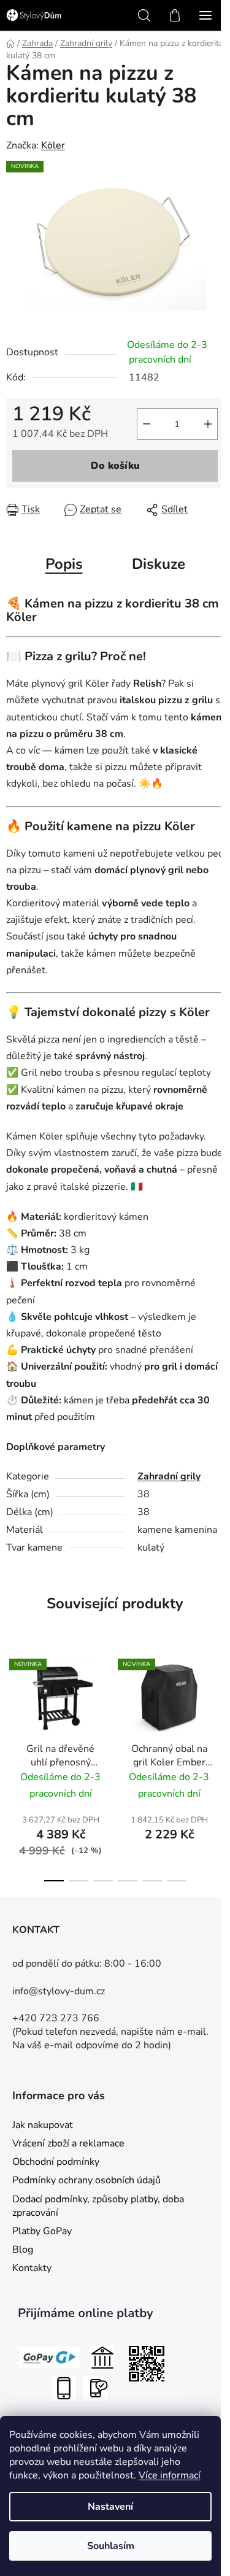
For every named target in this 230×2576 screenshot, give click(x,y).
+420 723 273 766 (56, 2018)
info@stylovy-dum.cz (59, 1991)
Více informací (170, 2475)
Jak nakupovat (43, 2125)
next (217, 1703)
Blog (23, 2250)
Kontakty (32, 2268)
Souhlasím (111, 2546)
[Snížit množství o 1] (147, 424)
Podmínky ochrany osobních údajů (86, 2180)
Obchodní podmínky (56, 2162)
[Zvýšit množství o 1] (208, 424)
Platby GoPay (42, 2231)
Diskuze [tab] (159, 564)
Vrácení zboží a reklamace (68, 2143)
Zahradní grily (169, 1476)
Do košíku (115, 466)
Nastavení (110, 2507)
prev (13, 1703)
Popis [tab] (64, 564)
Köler (53, 145)
